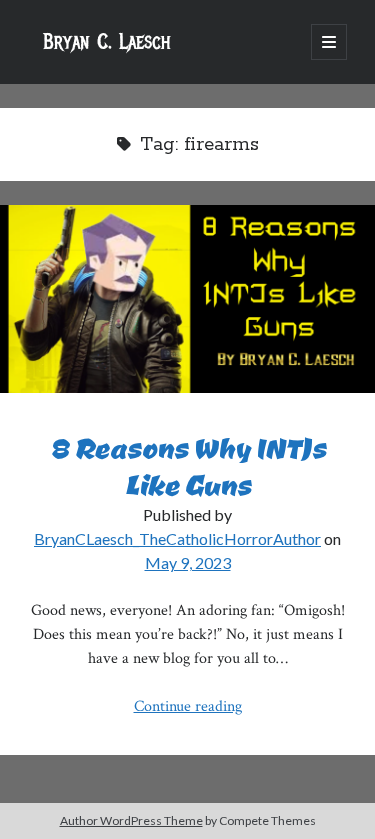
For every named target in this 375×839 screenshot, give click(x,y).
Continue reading (188, 706)
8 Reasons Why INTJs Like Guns (187, 299)
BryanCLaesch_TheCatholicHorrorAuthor (177, 538)
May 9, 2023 (188, 562)
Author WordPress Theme (131, 820)
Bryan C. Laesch (106, 42)
